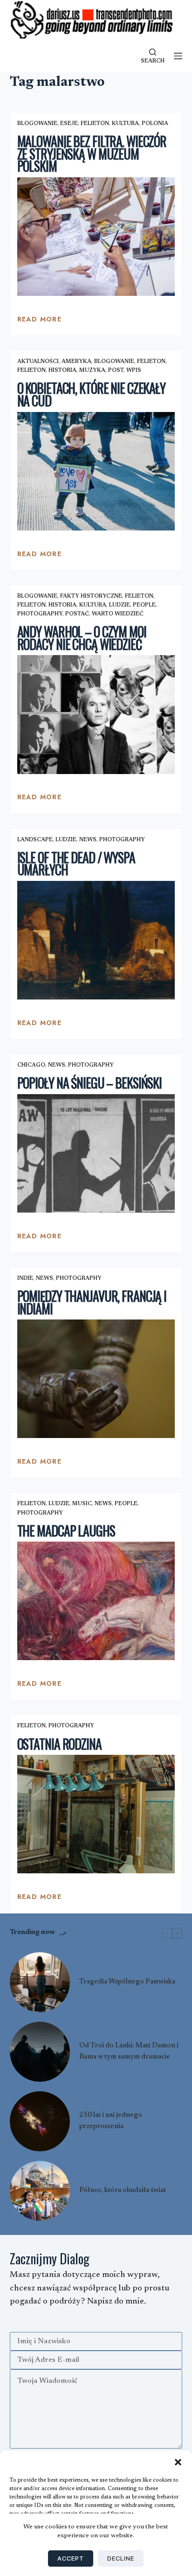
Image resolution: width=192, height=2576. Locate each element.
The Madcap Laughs (66, 1531)
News (88, 840)
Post (116, 370)
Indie (25, 1278)
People (144, 605)
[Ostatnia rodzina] (96, 1814)
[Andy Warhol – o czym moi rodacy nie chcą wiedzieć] (96, 714)
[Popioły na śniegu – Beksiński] (96, 1153)
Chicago (31, 1065)
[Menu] (178, 56)
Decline (121, 2558)
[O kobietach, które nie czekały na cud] (96, 471)
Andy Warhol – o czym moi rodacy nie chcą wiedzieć (82, 638)
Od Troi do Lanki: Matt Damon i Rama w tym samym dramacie (129, 2051)
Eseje (69, 124)
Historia (62, 370)
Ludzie (120, 605)
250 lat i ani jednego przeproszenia (111, 2121)
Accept (71, 2558)
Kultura (125, 124)
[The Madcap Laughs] (96, 1601)
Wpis (134, 370)
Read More (40, 321)
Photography (40, 614)
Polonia (155, 124)
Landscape (35, 840)
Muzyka (92, 370)
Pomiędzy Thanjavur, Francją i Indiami (92, 1302)
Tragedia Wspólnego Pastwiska (127, 1982)
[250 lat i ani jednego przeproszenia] (40, 2121)
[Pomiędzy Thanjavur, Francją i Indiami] (96, 1379)
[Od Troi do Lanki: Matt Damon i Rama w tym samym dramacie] (40, 2052)
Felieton (95, 124)
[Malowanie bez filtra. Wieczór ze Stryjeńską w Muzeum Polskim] (96, 237)
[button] (178, 2462)
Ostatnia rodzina (59, 1744)
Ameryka (76, 362)
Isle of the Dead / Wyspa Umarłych (76, 864)
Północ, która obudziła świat (123, 2190)
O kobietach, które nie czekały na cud (91, 394)
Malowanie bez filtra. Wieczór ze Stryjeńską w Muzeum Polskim (92, 154)
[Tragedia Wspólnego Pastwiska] (40, 1982)
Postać (77, 614)
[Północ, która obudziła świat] (40, 2191)
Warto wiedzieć (118, 614)
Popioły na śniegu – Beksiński (90, 1083)
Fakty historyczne (91, 596)
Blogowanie (37, 124)
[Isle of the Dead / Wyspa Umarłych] (96, 940)
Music (82, 1504)
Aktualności (38, 362)
